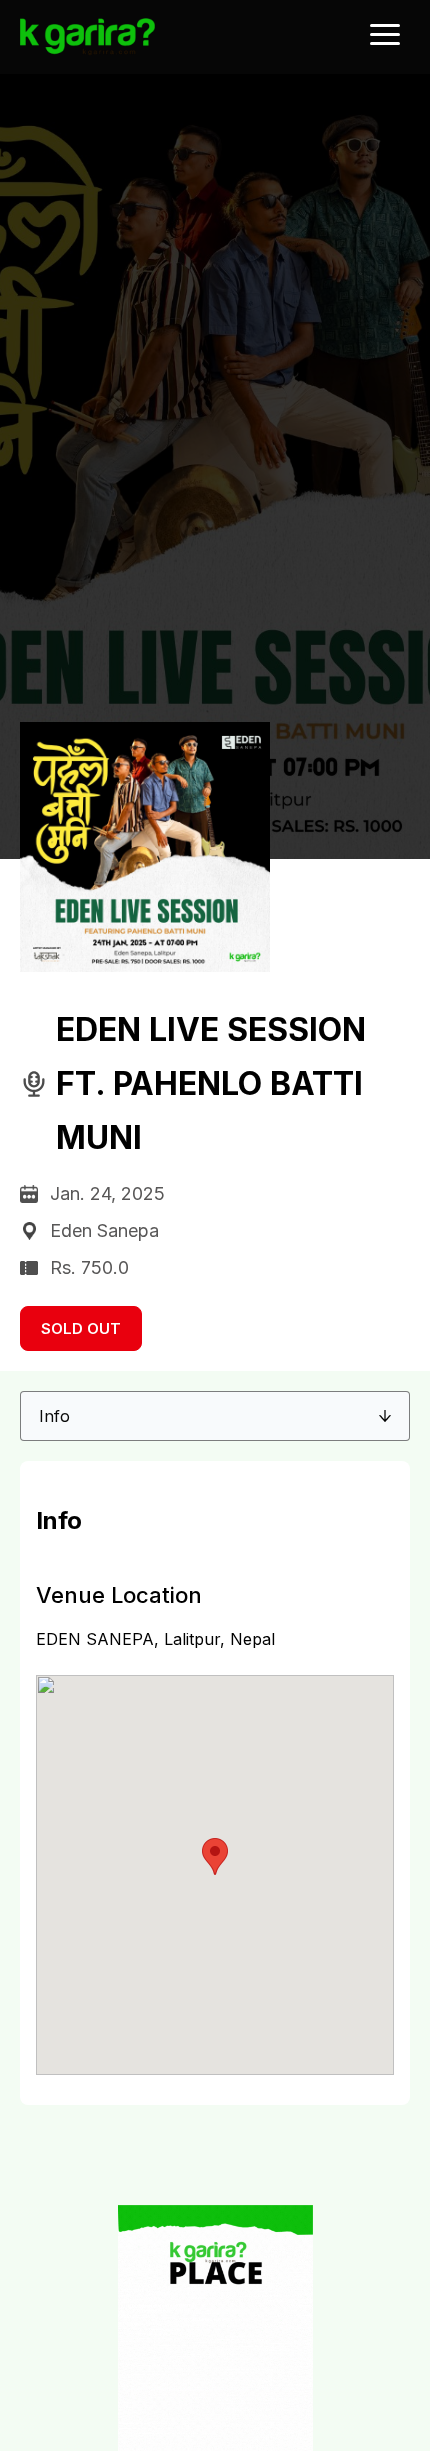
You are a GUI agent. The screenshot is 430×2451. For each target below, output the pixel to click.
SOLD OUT (81, 1328)
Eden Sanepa (104, 1230)
